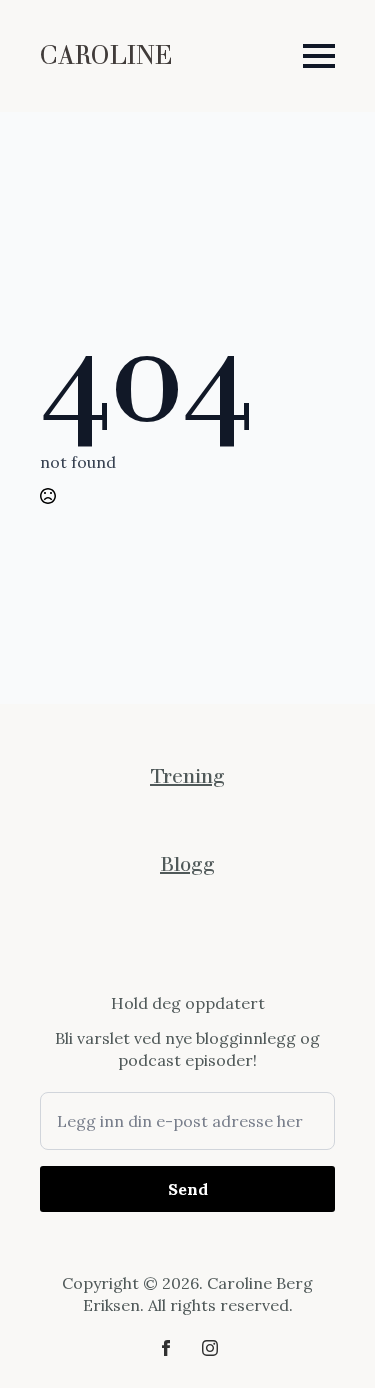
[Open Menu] (319, 56)
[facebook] (166, 1348)
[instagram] (210, 1348)
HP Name (63, 1008)
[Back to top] (325, 1338)
